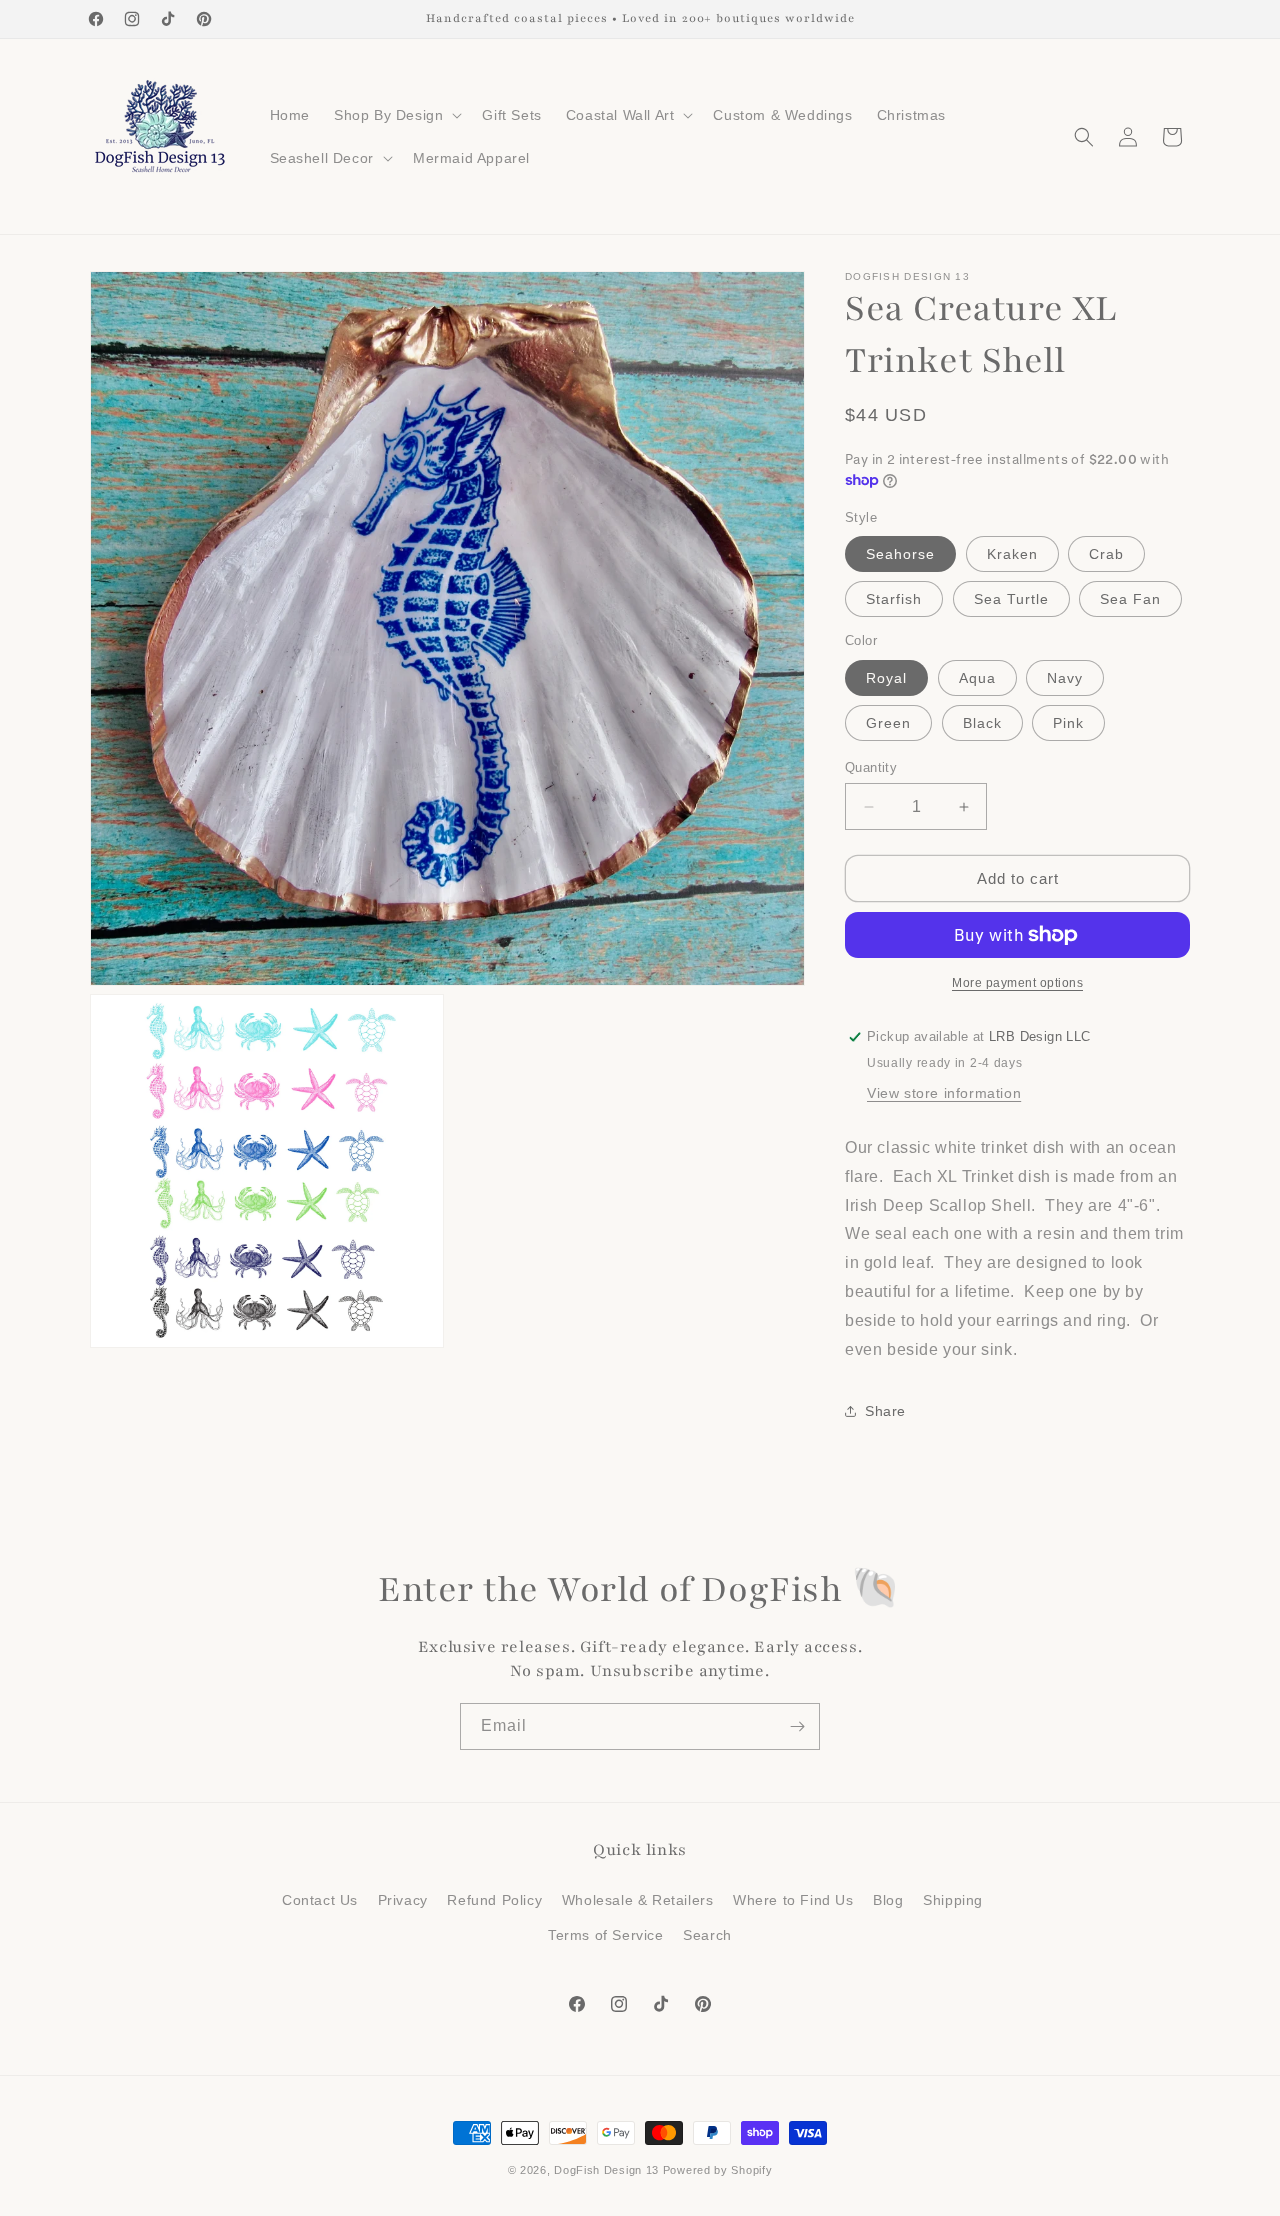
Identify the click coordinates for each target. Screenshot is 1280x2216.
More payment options (1017, 983)
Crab (1106, 554)
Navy (1065, 678)
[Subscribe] (797, 1726)
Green (888, 723)
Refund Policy (494, 1900)
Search (707, 1935)
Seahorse (900, 554)
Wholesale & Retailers (638, 1900)
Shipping (953, 1900)
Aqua (977, 678)
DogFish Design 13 (606, 2170)
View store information (944, 1093)
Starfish (894, 599)
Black (982, 723)
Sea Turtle (1011, 599)
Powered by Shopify (718, 2170)
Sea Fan (1130, 599)
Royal (886, 678)
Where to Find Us (793, 1900)
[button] (396, 115)
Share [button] (885, 1411)
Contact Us (320, 1900)
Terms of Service (606, 1935)
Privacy (403, 1900)
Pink (1068, 723)
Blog (888, 1900)
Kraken (1012, 554)
